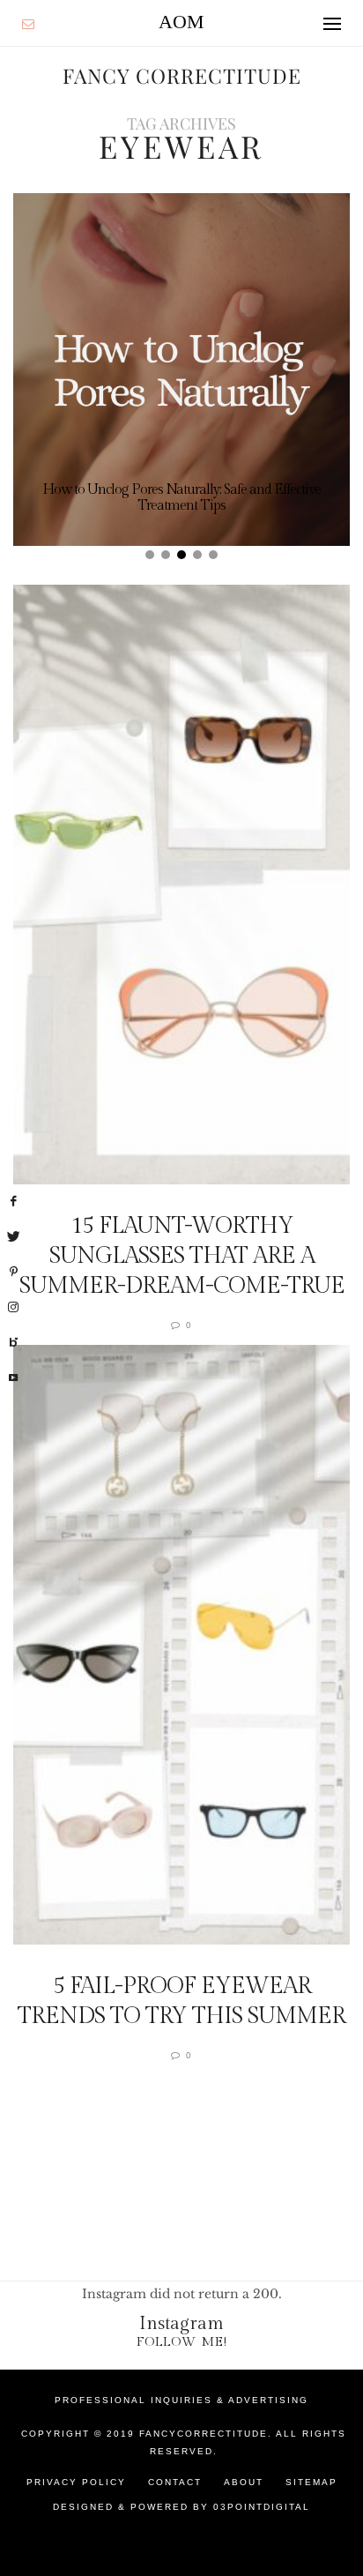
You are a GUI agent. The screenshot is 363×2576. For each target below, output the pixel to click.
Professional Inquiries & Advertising (181, 2400)
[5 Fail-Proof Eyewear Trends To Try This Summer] (181, 1645)
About (244, 2482)
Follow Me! (182, 2342)
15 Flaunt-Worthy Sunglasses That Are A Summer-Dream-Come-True (182, 1256)
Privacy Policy (76, 2482)
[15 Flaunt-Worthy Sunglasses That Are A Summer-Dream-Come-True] (181, 885)
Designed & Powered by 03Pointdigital (181, 2507)
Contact (175, 2482)
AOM (181, 22)
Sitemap (311, 2482)
